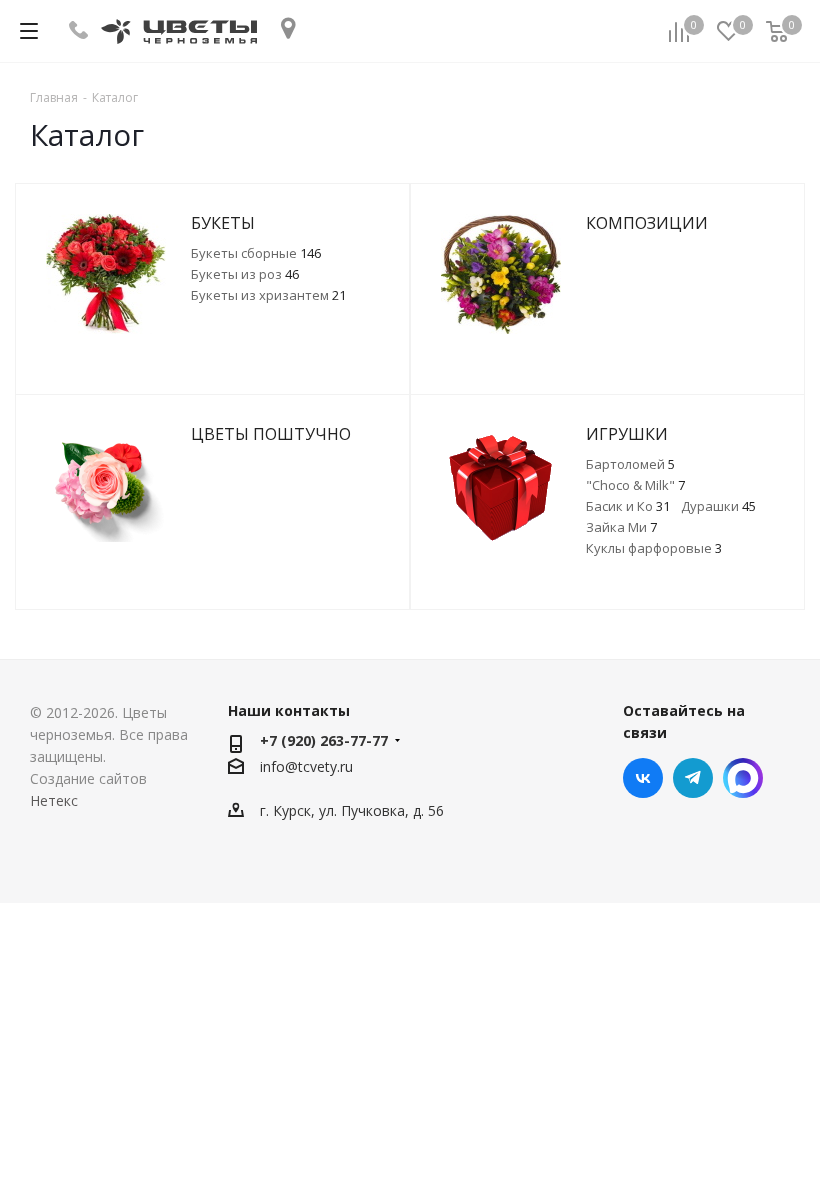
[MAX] (743, 778)
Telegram (693, 778)
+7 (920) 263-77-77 (324, 740)
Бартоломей (630, 464)
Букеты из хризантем (268, 295)
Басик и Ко (628, 506)
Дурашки (718, 506)
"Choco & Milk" (635, 485)
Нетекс (54, 800)
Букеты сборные (256, 253)
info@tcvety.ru (306, 766)
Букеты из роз (245, 274)
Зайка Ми (621, 527)
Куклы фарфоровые (654, 548)
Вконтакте (643, 778)
